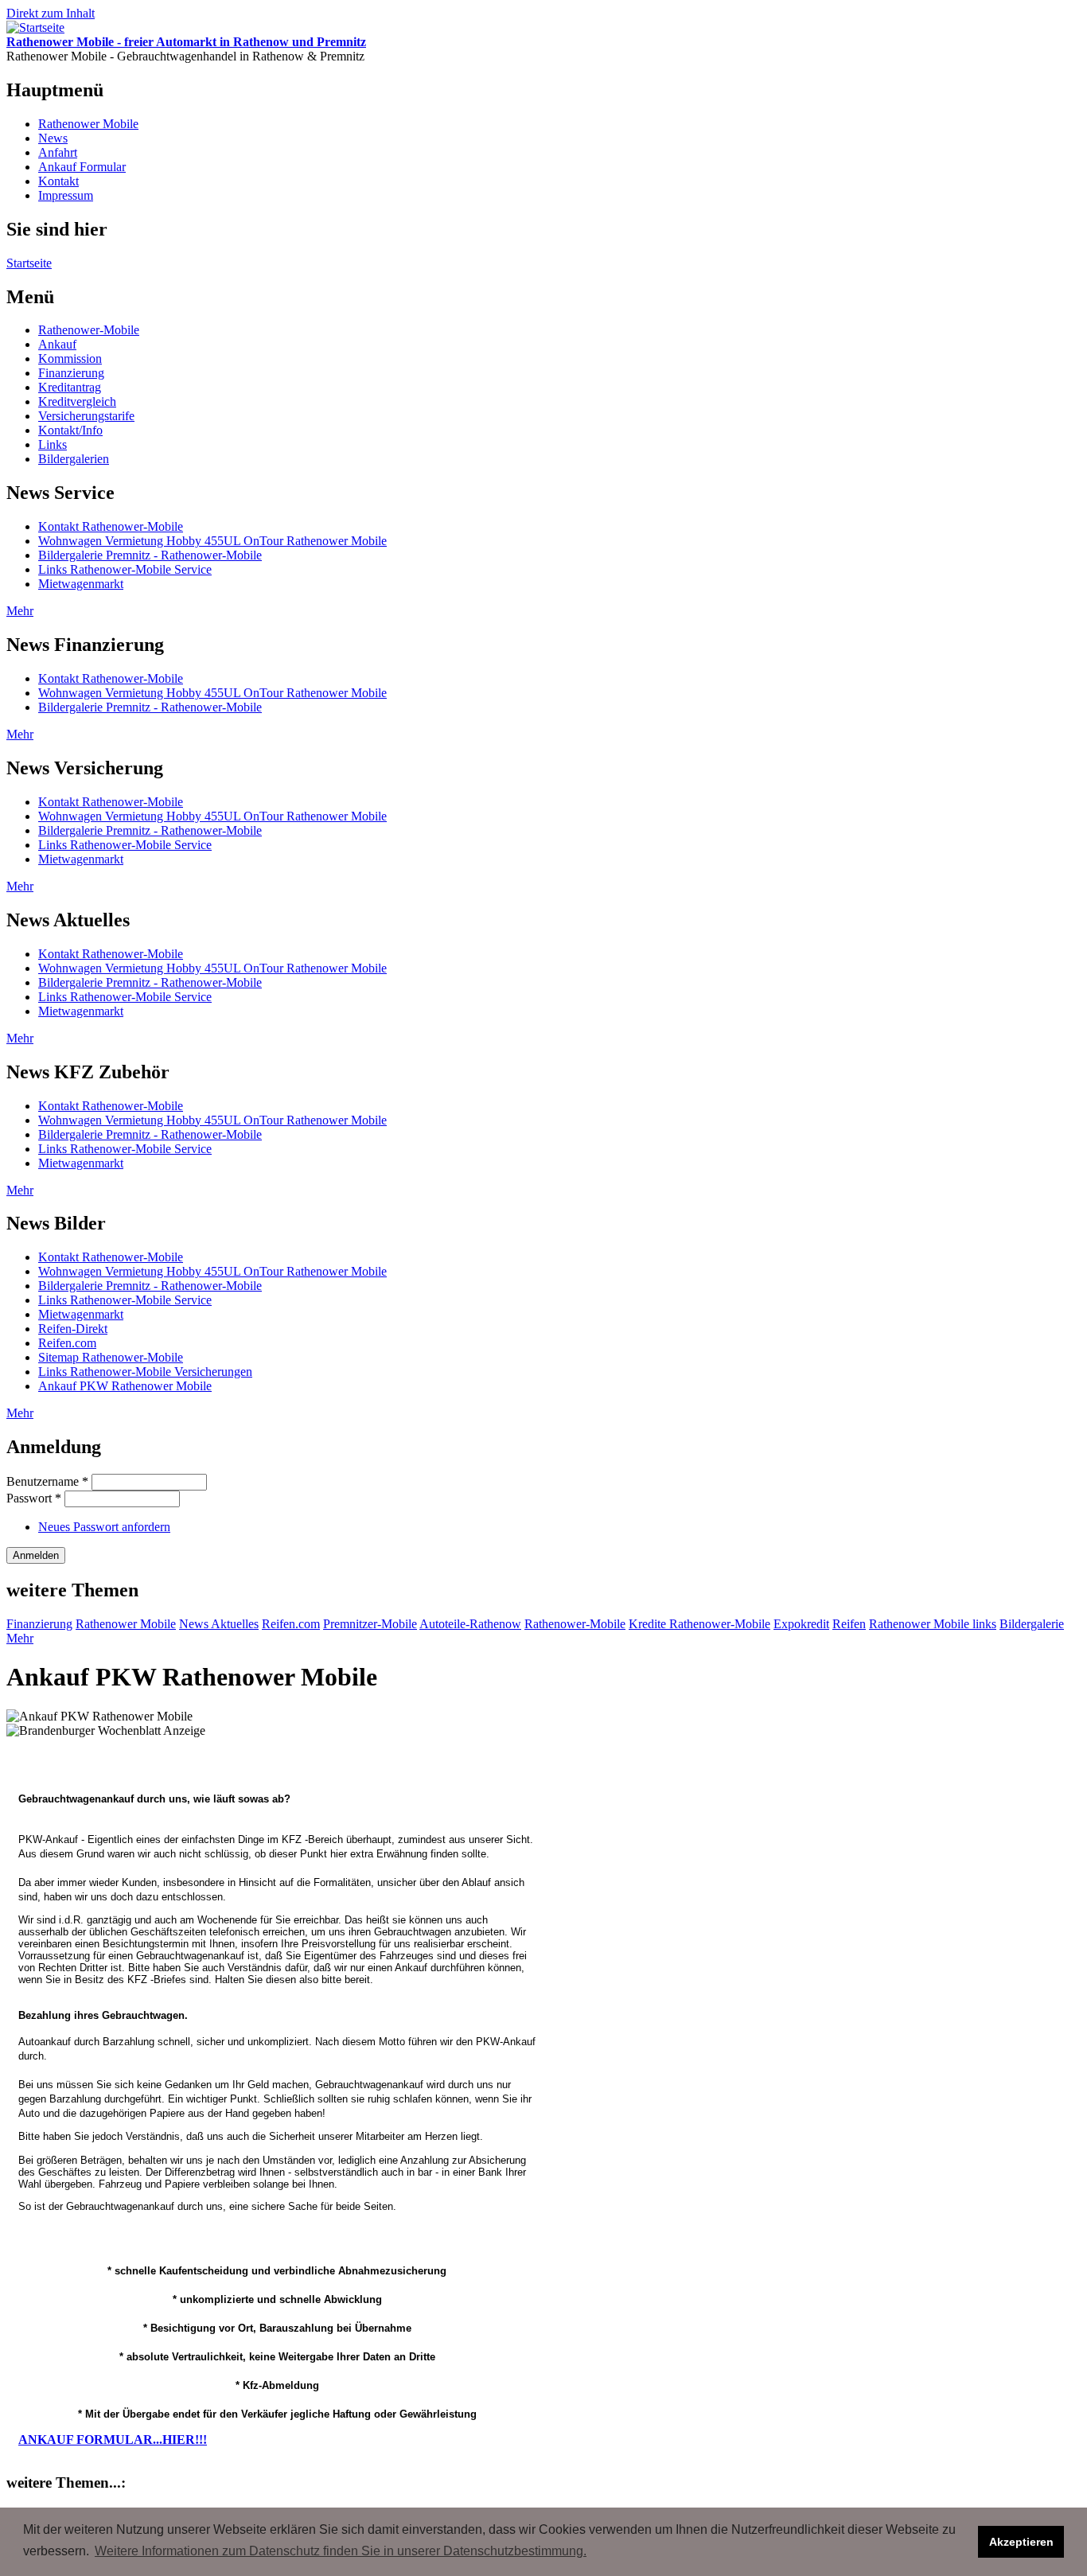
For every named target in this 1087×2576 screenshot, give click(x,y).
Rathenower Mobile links (933, 1624)
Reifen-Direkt (73, 1329)
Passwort (34, 1498)
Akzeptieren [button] (1021, 2542)
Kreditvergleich (77, 401)
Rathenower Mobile (88, 124)
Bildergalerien (74, 459)
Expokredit (801, 1624)
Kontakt (58, 181)
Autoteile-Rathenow (470, 1624)
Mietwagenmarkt (81, 584)
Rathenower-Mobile (89, 330)
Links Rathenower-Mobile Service (125, 569)
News (53, 138)
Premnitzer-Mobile (370, 1624)
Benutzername (47, 1481)
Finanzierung (71, 373)
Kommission (70, 359)
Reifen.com (67, 1343)
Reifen (849, 1624)
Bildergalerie (1032, 1624)
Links (53, 444)
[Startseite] (35, 27)
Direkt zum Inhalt (51, 13)
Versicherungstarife (86, 416)
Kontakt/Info (70, 430)
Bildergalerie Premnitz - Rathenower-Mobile (150, 555)
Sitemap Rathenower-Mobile (111, 1357)
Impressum (66, 195)
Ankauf (57, 344)
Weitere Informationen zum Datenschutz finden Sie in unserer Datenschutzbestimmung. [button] (341, 2551)
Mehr (20, 611)
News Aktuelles (219, 1624)
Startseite (29, 263)
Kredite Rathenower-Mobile (699, 1624)
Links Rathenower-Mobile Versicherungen (145, 1372)
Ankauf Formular (82, 167)
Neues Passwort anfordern (104, 1527)
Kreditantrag (70, 387)
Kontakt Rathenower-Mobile (111, 526)
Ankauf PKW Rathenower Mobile (125, 1386)
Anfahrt (58, 152)
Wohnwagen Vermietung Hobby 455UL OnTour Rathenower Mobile (212, 541)
